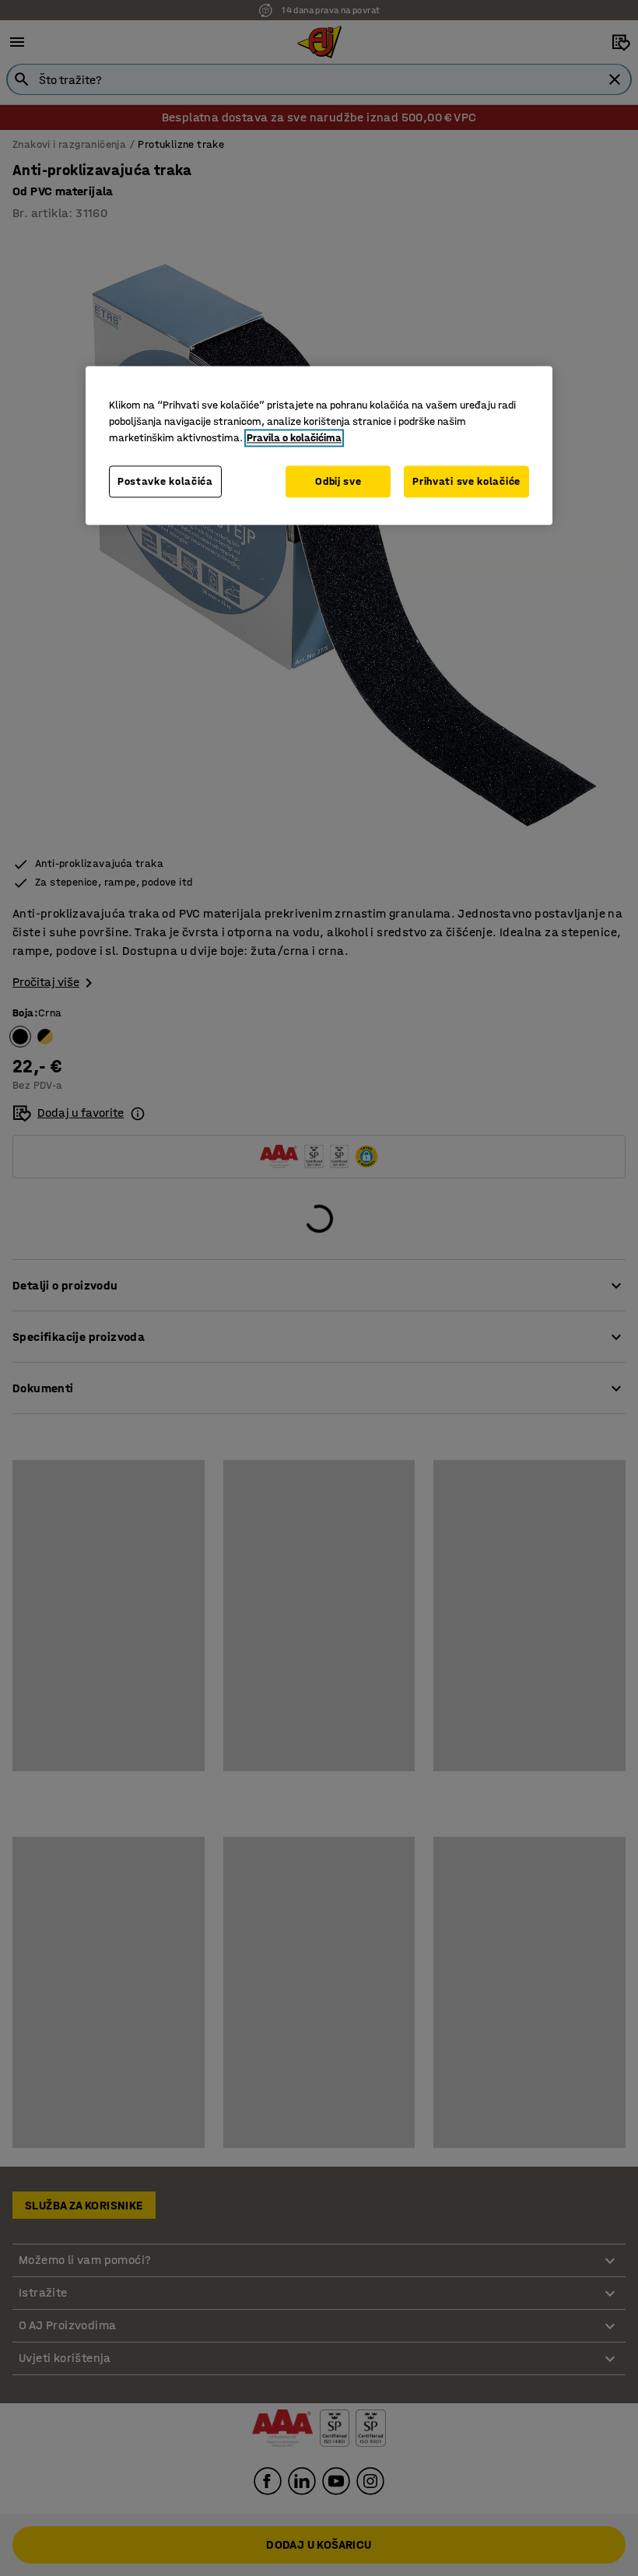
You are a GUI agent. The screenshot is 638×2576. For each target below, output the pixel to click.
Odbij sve (338, 481)
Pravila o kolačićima (294, 438)
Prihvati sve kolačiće (466, 481)
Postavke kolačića (165, 481)
